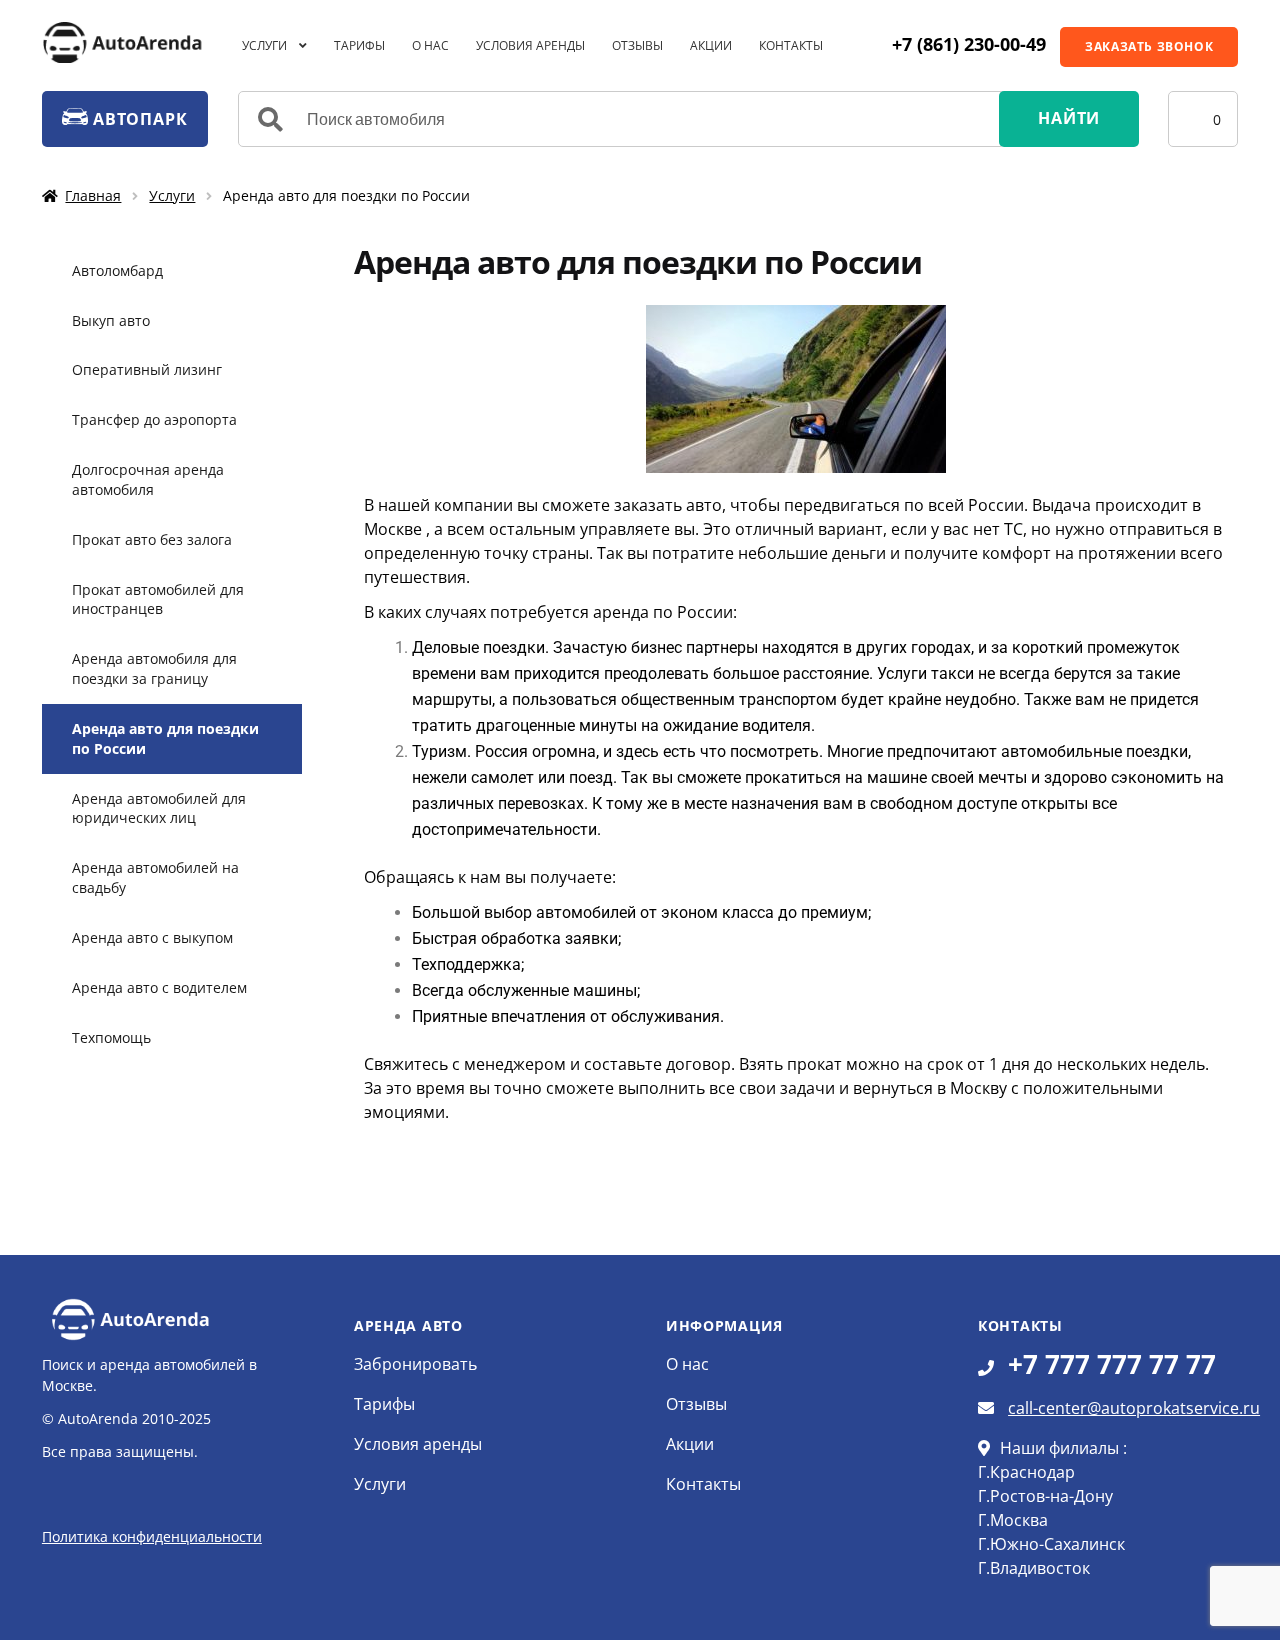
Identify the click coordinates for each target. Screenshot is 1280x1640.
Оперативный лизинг (147, 369)
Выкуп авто (111, 320)
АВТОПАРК (137, 119)
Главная (93, 195)
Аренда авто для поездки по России (165, 738)
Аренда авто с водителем (159, 987)
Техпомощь (111, 1037)
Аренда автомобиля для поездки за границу (154, 668)
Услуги (264, 45)
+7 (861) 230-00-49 (969, 44)
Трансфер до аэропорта (154, 419)
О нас (430, 45)
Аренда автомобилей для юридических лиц (159, 808)
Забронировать (415, 1364)
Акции (711, 45)
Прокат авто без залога (152, 539)
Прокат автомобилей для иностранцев (158, 599)
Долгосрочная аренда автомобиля (148, 479)
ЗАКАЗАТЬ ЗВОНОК (1149, 46)
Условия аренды (530, 45)
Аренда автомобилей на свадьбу (155, 877)
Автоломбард (117, 270)
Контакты (791, 45)
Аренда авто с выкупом (152, 937)
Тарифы (359, 45)
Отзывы (637, 45)
